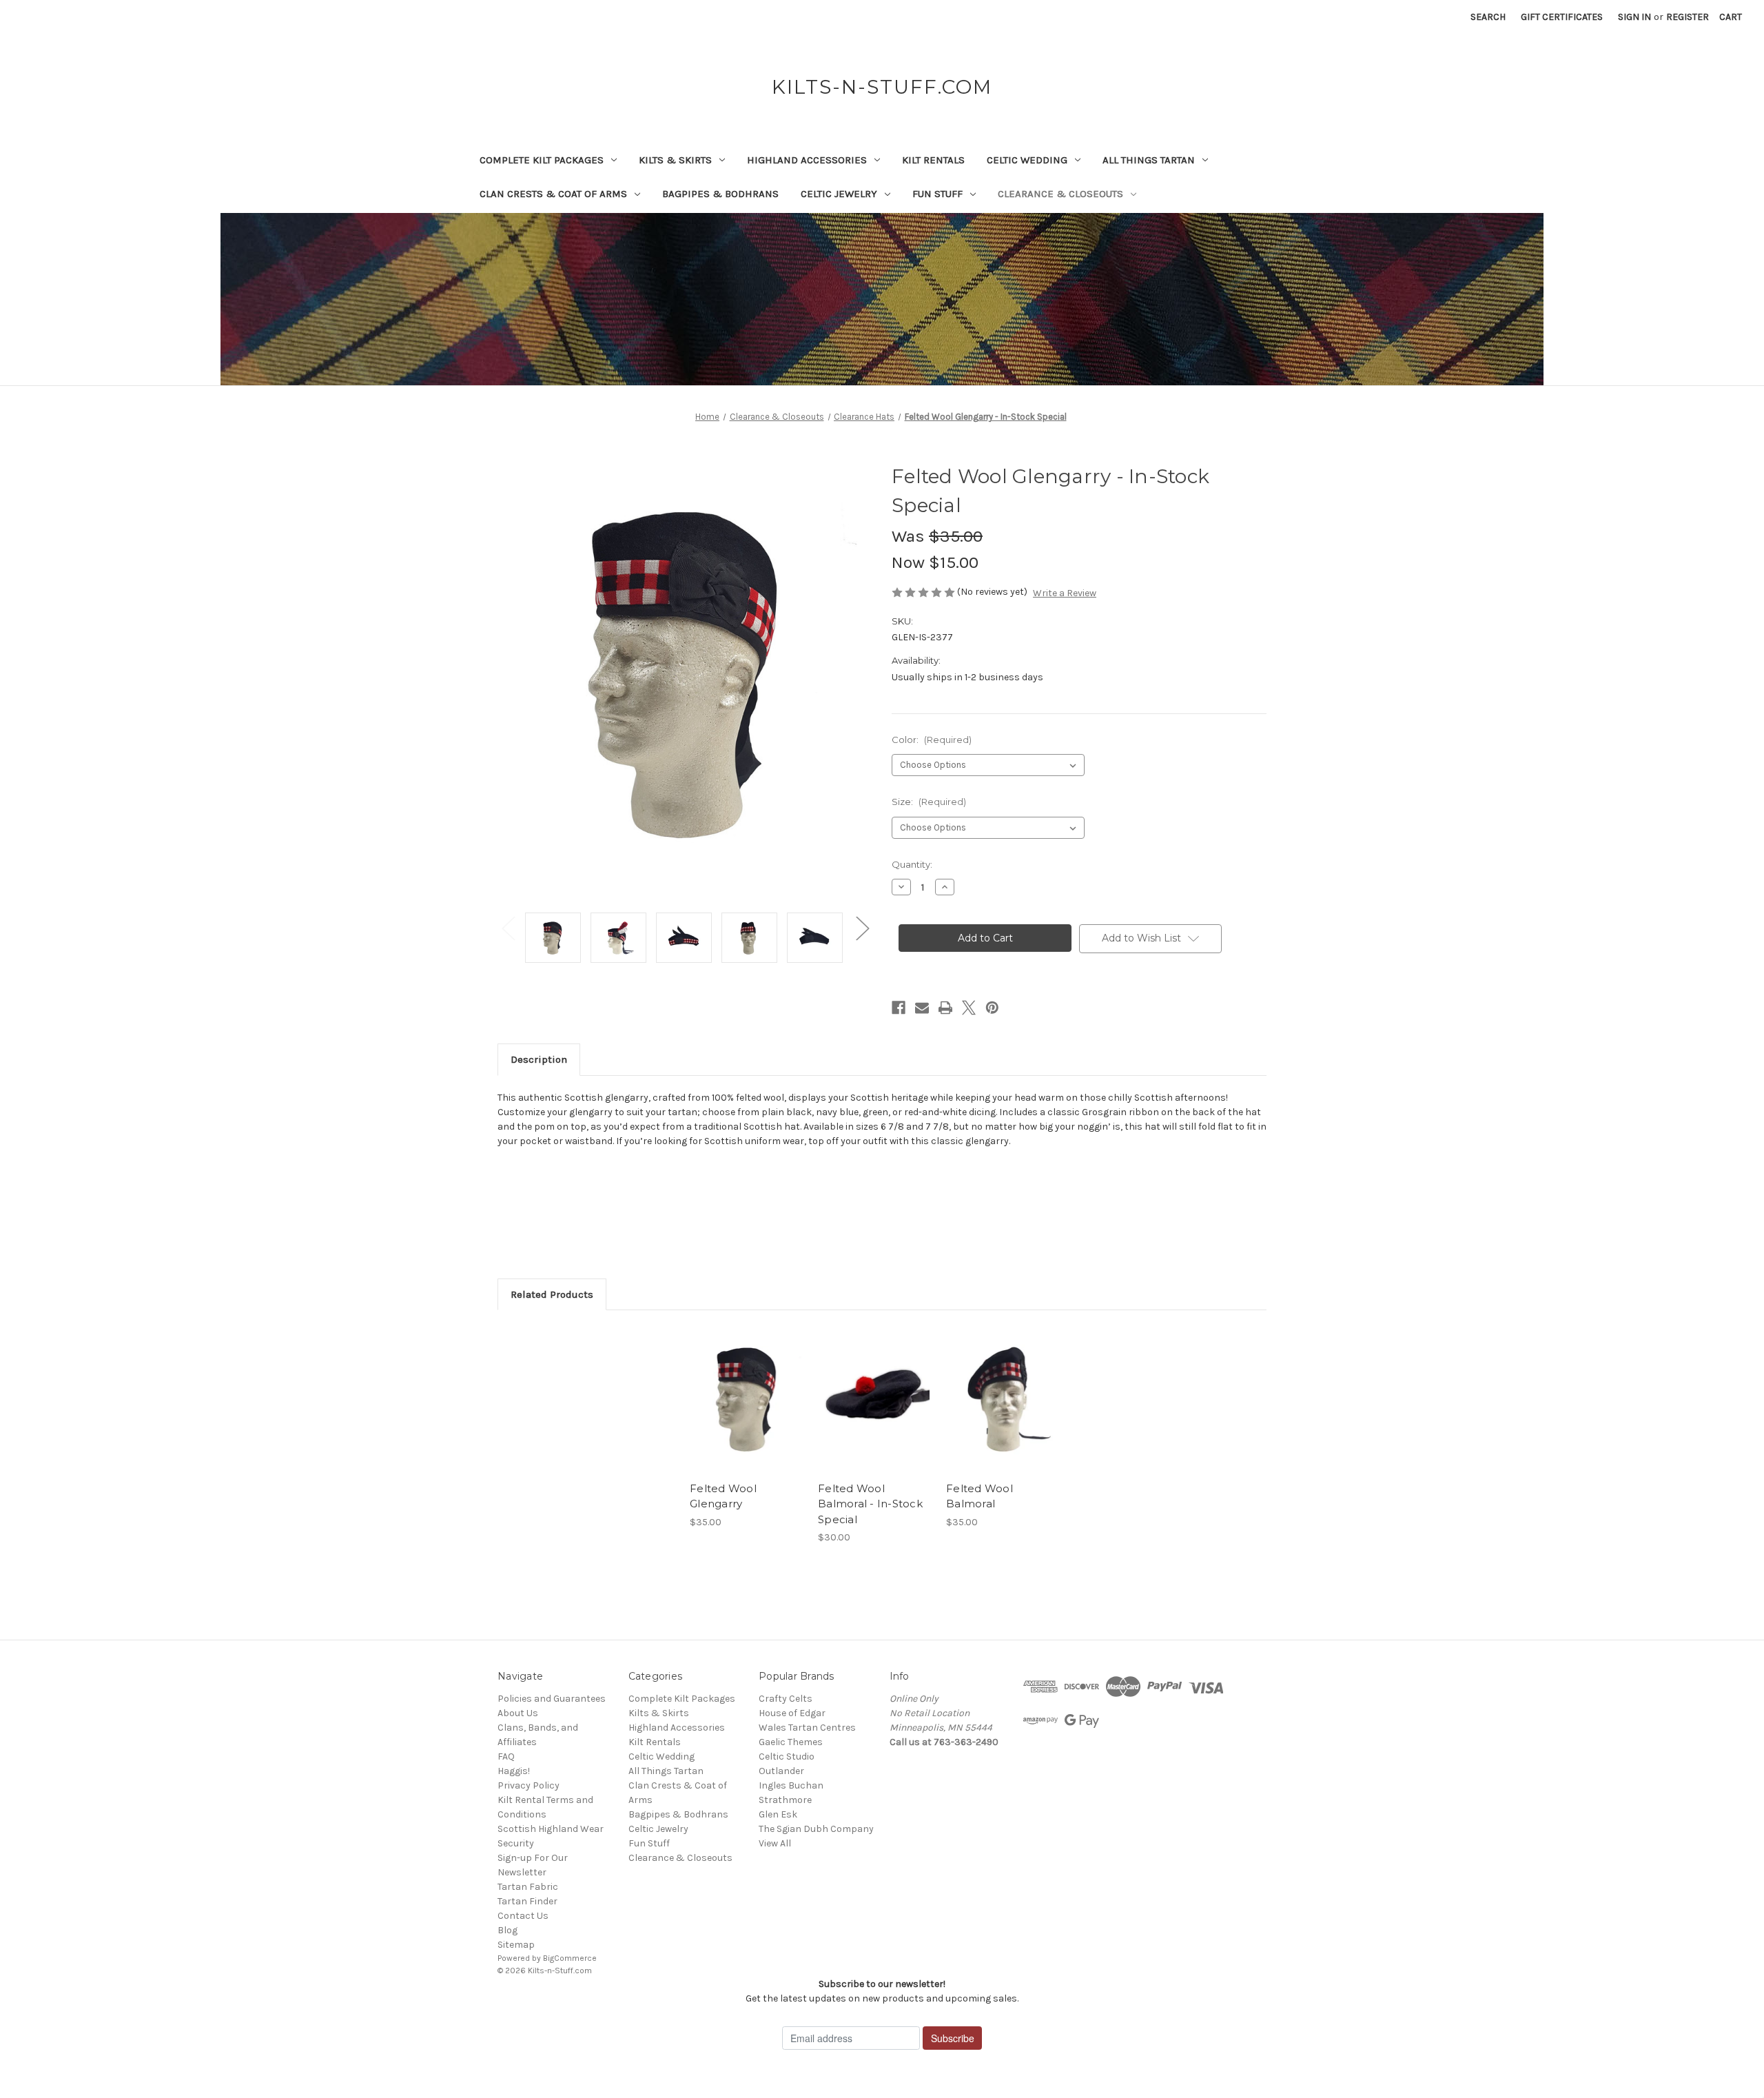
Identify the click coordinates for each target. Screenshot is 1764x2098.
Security (516, 1843)
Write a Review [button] (1065, 593)
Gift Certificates (1562, 17)
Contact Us (523, 1916)
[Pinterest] (992, 1008)
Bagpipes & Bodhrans (720, 194)
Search (1488, 17)
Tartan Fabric (528, 1887)
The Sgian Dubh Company (816, 1829)
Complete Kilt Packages (542, 160)
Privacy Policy (529, 1785)
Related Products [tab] (552, 1294)
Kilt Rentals (933, 160)
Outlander (781, 1771)
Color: (932, 740)
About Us (518, 1713)
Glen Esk (778, 1814)
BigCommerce (570, 1958)
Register (1688, 17)
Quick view (735, 1387)
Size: (929, 802)
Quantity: (912, 864)
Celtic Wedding (1027, 160)
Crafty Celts (786, 1699)
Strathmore (785, 1800)
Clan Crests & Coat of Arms (553, 194)
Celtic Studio (787, 1756)
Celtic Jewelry (839, 194)
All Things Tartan (1149, 160)
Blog (507, 1930)
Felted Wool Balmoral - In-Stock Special (870, 1504)
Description (539, 1059)
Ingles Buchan (791, 1785)
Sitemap (516, 1945)
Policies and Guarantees (552, 1699)
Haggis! (514, 1771)
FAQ (506, 1756)
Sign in (1634, 17)
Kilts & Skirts (675, 160)
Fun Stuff (937, 194)
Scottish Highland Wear (551, 1829)
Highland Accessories (807, 160)
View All (775, 1843)
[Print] (945, 1008)
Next (862, 927)
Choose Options (747, 1412)
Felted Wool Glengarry (723, 1496)
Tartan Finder (527, 1901)
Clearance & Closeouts (1060, 194)
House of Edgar (792, 1713)
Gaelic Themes (791, 1742)
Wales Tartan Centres (807, 1728)
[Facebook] (899, 1008)
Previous (508, 927)
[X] (969, 1008)
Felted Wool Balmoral (980, 1496)
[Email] (922, 1008)
